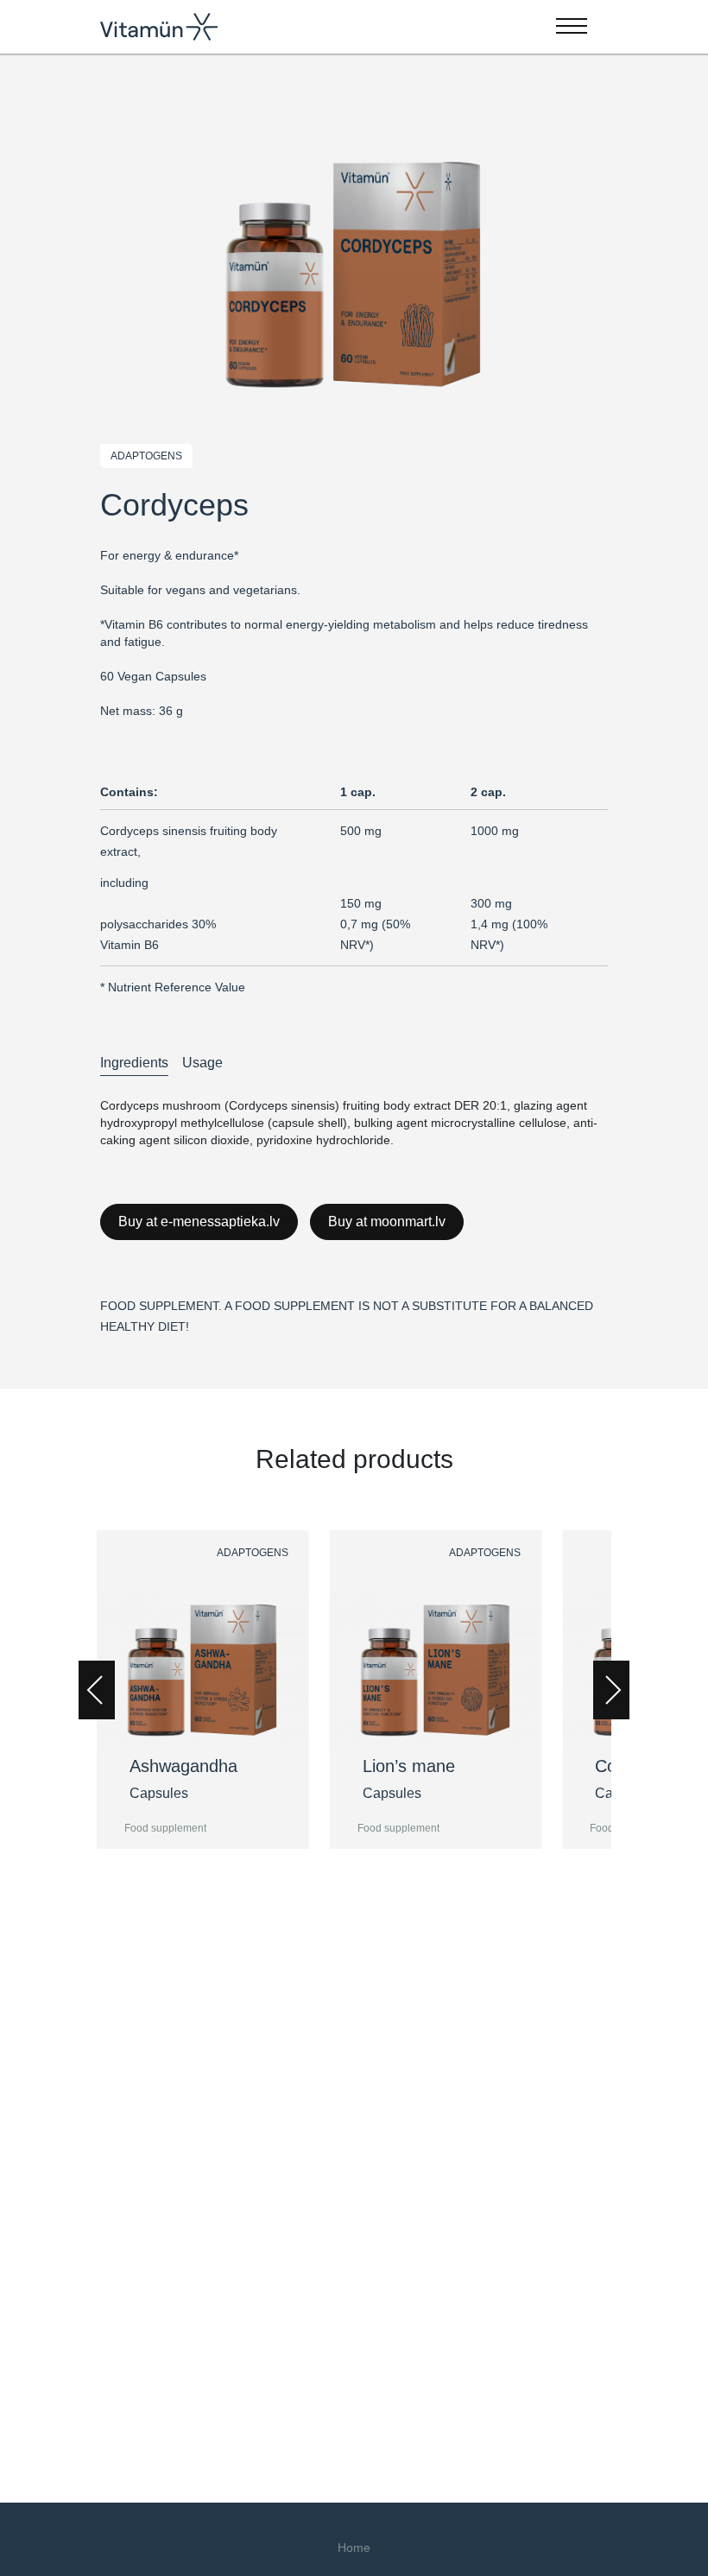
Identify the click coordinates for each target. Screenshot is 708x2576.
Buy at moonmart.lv (387, 1222)
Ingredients (134, 1063)
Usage (202, 1063)
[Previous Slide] (97, 1690)
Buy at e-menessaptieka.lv (199, 1222)
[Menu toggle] (572, 27)
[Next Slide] (611, 1690)
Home (354, 2548)
